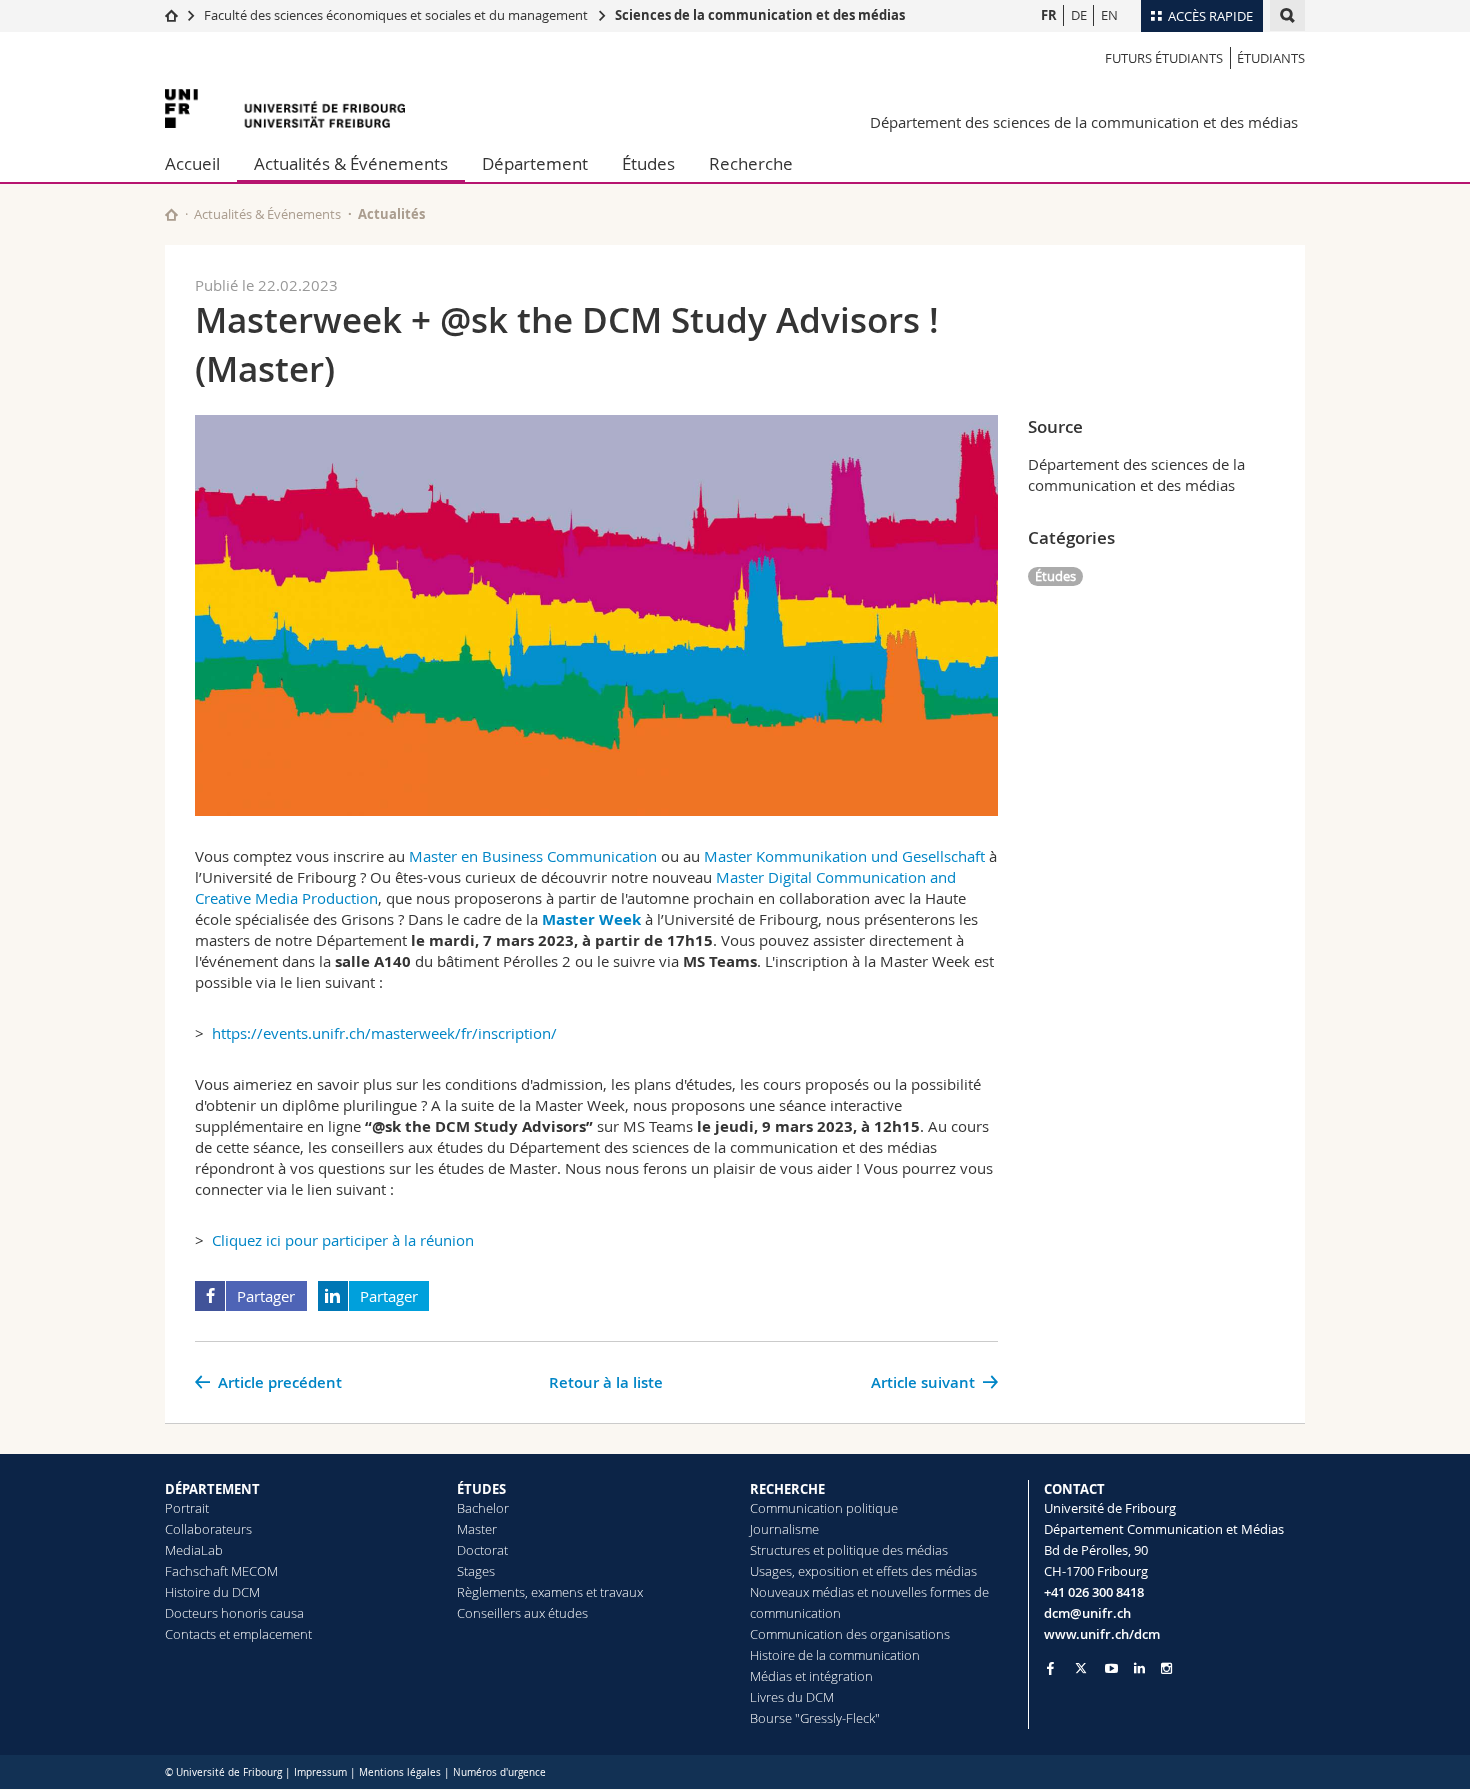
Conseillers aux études (522, 1613)
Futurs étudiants (1164, 58)
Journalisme (784, 1529)
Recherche (751, 163)
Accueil (192, 163)
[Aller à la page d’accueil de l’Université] (285, 108)
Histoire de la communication (835, 1655)
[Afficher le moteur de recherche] (1287, 15)
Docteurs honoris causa (234, 1613)
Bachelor (483, 1508)
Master (477, 1529)
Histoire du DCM (212, 1592)
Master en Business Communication (533, 856)
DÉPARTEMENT (212, 1489)
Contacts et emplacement (238, 1634)
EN (1109, 15)
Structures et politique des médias (849, 1550)
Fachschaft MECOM (221, 1571)
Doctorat (482, 1550)
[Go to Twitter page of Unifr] (1081, 1668)
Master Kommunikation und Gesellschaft (844, 856)
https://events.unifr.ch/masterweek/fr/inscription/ (384, 1033)
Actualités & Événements (351, 163)
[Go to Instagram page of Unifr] (1166, 1668)
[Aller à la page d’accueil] (171, 15)
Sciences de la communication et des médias (760, 15)
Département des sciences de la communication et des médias (1084, 122)
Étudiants (1271, 58)
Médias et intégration (811, 1676)
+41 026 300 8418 (1094, 1592)
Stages (476, 1571)
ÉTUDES (481, 1489)
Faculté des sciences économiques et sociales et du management (396, 15)
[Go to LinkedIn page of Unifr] (1139, 1668)
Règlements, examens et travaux (550, 1592)
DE (1079, 15)
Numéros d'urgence (499, 1772)
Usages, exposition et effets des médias (863, 1571)
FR (1049, 15)
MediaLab (194, 1550)
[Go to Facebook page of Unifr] (1050, 1668)
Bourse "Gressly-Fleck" (815, 1718)
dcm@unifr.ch (1087, 1613)
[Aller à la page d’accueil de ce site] (171, 214)
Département (535, 163)
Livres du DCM (792, 1697)
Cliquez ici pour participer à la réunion (343, 1240)
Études (648, 163)
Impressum (320, 1772)
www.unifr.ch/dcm (1102, 1634)
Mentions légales (400, 1772)
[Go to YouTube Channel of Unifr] (1111, 1668)
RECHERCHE (787, 1489)
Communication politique (824, 1508)
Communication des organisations (850, 1634)
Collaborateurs (208, 1529)
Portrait (187, 1508)
